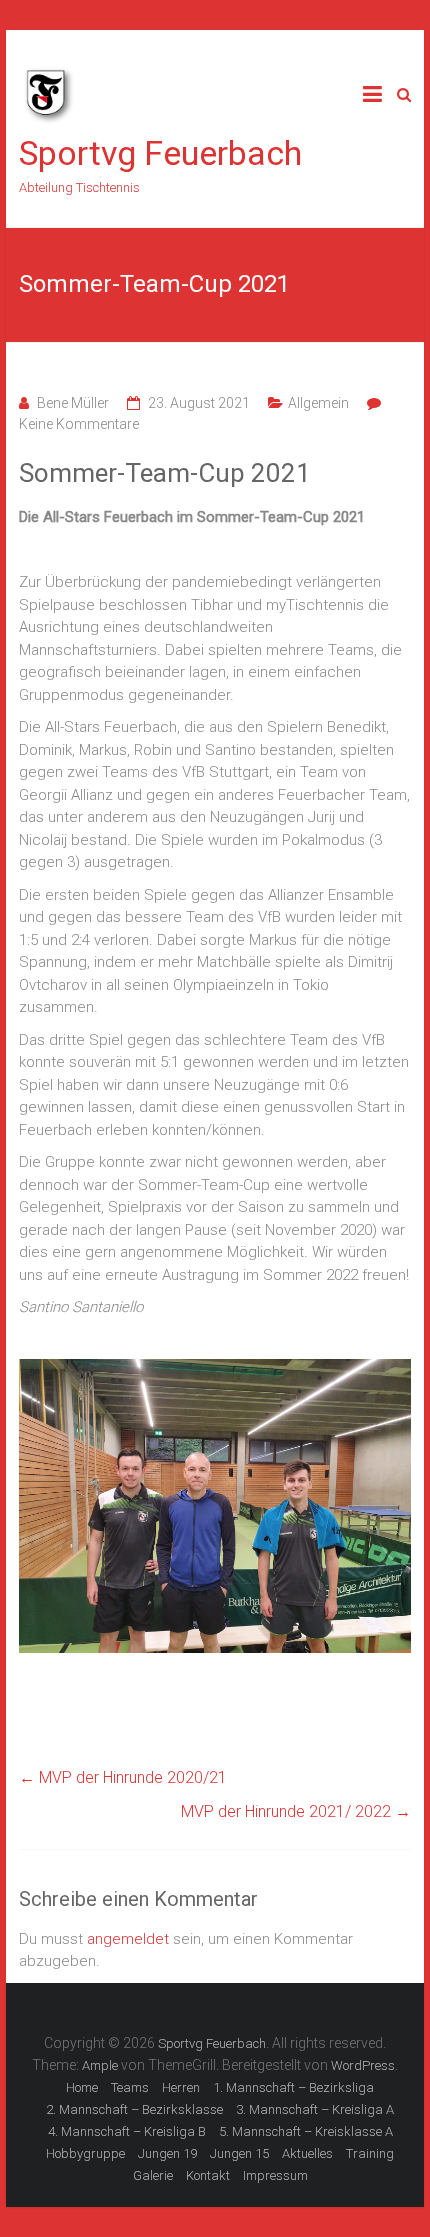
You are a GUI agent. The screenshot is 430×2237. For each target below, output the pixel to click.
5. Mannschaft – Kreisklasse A (306, 2131)
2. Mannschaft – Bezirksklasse (134, 2109)
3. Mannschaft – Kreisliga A (315, 2109)
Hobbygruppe (85, 2153)
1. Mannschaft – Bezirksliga (293, 2087)
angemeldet (128, 1939)
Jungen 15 (239, 2153)
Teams (130, 2087)
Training (370, 2153)
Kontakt (208, 2175)
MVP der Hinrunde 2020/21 (123, 1777)
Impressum (275, 2175)
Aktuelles (307, 2153)
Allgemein (318, 403)
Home (82, 2087)
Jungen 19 (167, 2153)
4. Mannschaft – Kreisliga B (127, 2131)
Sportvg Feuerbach (160, 153)
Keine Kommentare (79, 424)
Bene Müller (73, 403)
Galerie (153, 2175)
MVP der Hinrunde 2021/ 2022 (296, 1811)
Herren (181, 2087)
